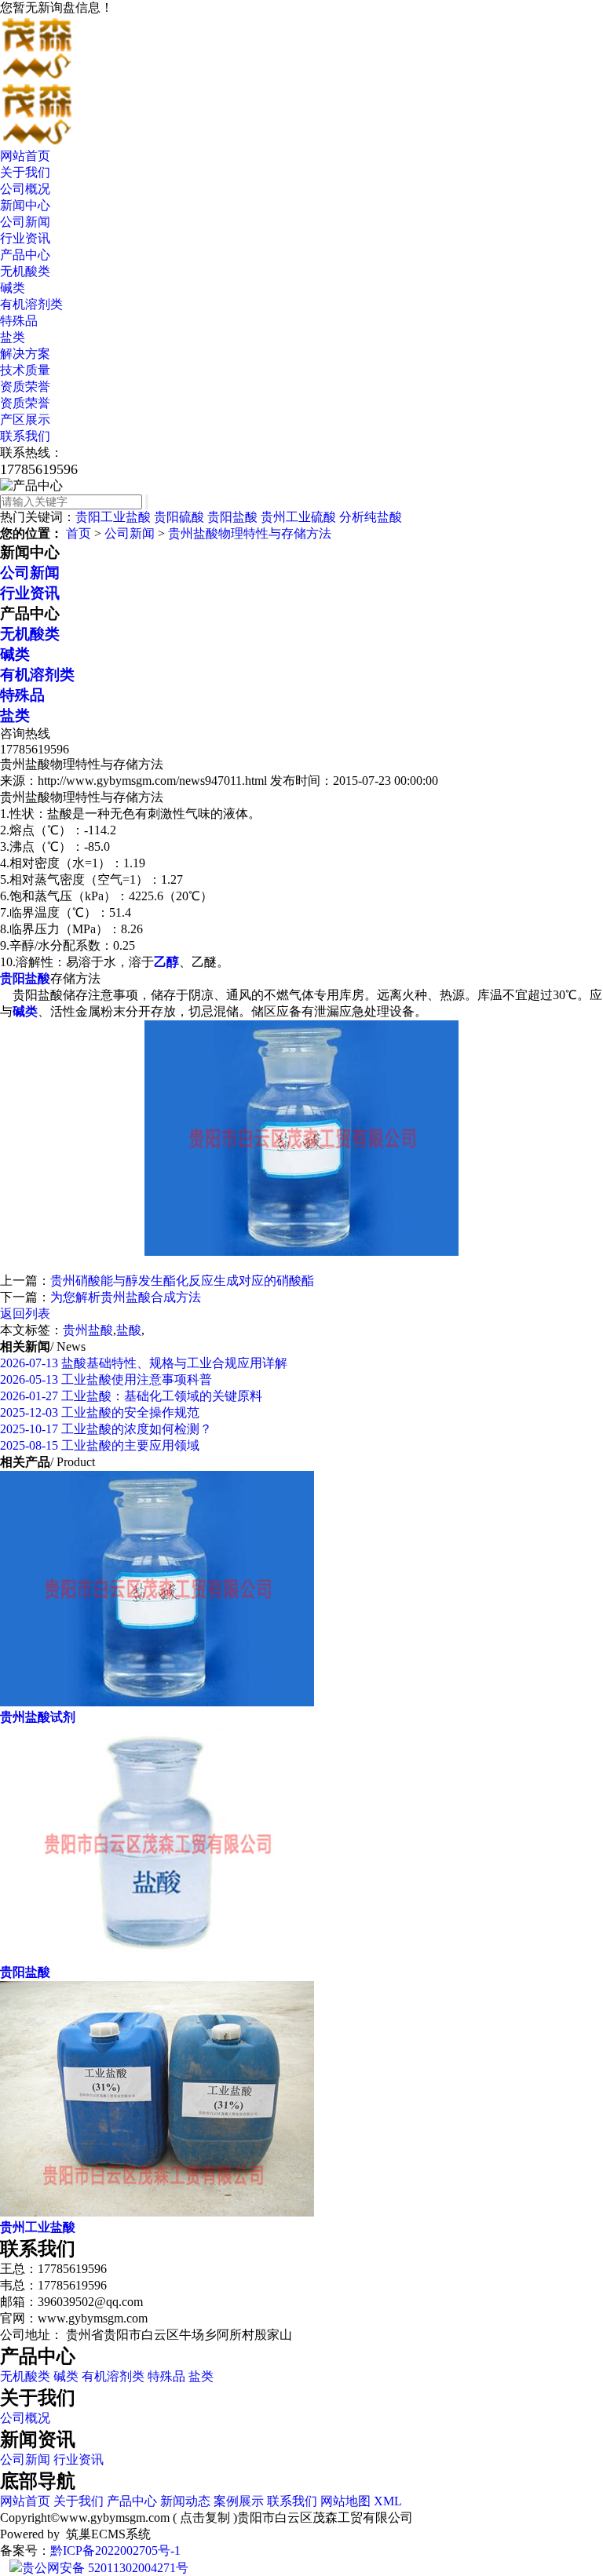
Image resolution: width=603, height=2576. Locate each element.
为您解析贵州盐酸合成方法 (126, 1297)
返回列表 (25, 1314)
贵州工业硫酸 (298, 517)
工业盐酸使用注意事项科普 (106, 1379)
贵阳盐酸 (232, 517)
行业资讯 (25, 238)
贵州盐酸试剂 (38, 1717)
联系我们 (25, 436)
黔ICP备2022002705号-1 (115, 2550)
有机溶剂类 (31, 304)
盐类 (13, 337)
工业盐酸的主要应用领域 (100, 1445)
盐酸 (129, 1330)
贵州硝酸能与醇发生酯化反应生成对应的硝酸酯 (182, 1281)
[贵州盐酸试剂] (157, 1702)
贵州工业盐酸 (38, 2227)
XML (388, 2501)
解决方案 (25, 354)
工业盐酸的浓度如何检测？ (106, 1429)
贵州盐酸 (88, 1330)
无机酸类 (25, 271)
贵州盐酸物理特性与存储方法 (250, 533)
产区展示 (25, 420)
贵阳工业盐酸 (113, 517)
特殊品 (19, 321)
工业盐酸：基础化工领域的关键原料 (131, 1396)
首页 (79, 533)
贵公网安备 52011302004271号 (105, 2568)
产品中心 (25, 255)
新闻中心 (25, 205)
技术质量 (25, 370)
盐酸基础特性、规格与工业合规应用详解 (144, 1363)
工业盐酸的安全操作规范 (100, 1412)
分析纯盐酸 (371, 517)
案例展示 (239, 2501)
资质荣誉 (25, 387)
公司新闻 (25, 222)
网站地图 (345, 2501)
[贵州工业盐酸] (157, 2212)
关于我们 (25, 172)
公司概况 (25, 189)
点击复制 (205, 2518)
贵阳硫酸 (179, 517)
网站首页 (25, 156)
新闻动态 (185, 2501)
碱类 (13, 288)
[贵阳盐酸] (157, 1957)
